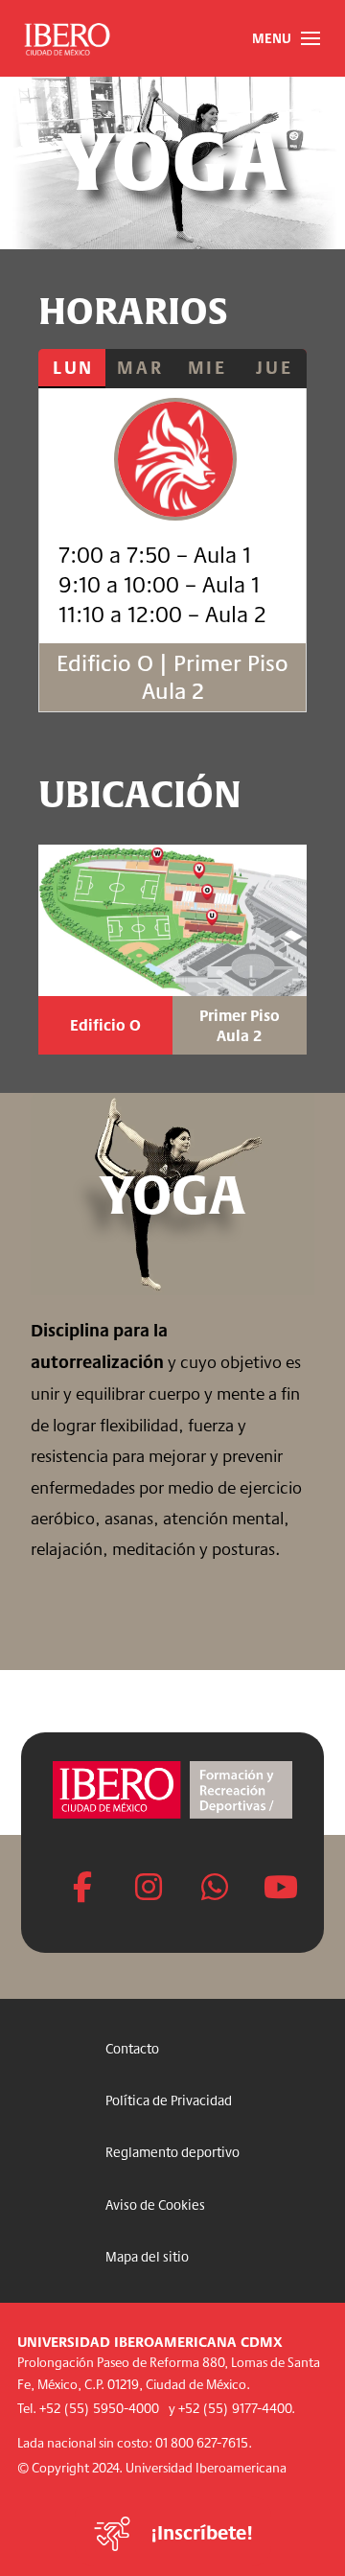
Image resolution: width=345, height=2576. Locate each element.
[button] (286, 38)
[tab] (72, 369)
